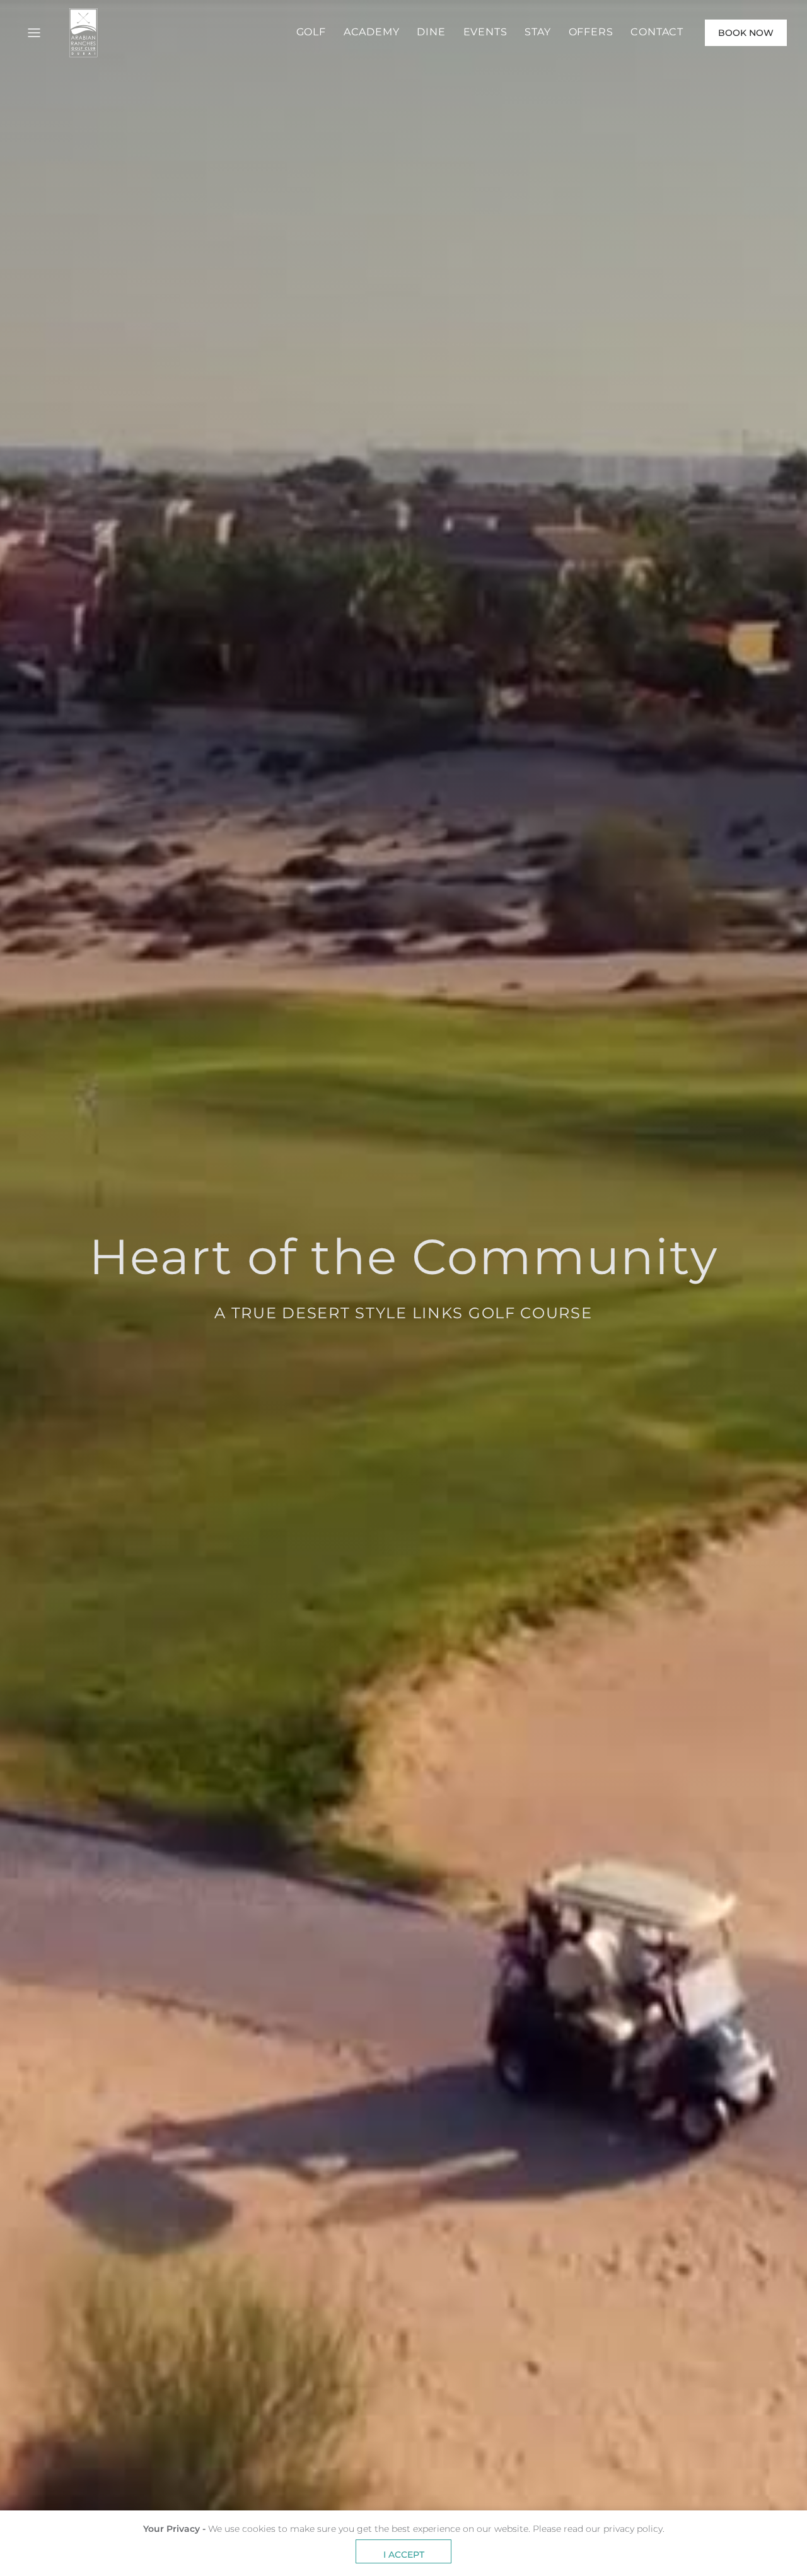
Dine (431, 32)
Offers (591, 32)
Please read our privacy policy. (599, 2529)
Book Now (746, 33)
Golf (311, 32)
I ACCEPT (404, 2555)
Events (485, 32)
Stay (537, 32)
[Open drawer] (34, 33)
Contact (657, 32)
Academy (372, 32)
